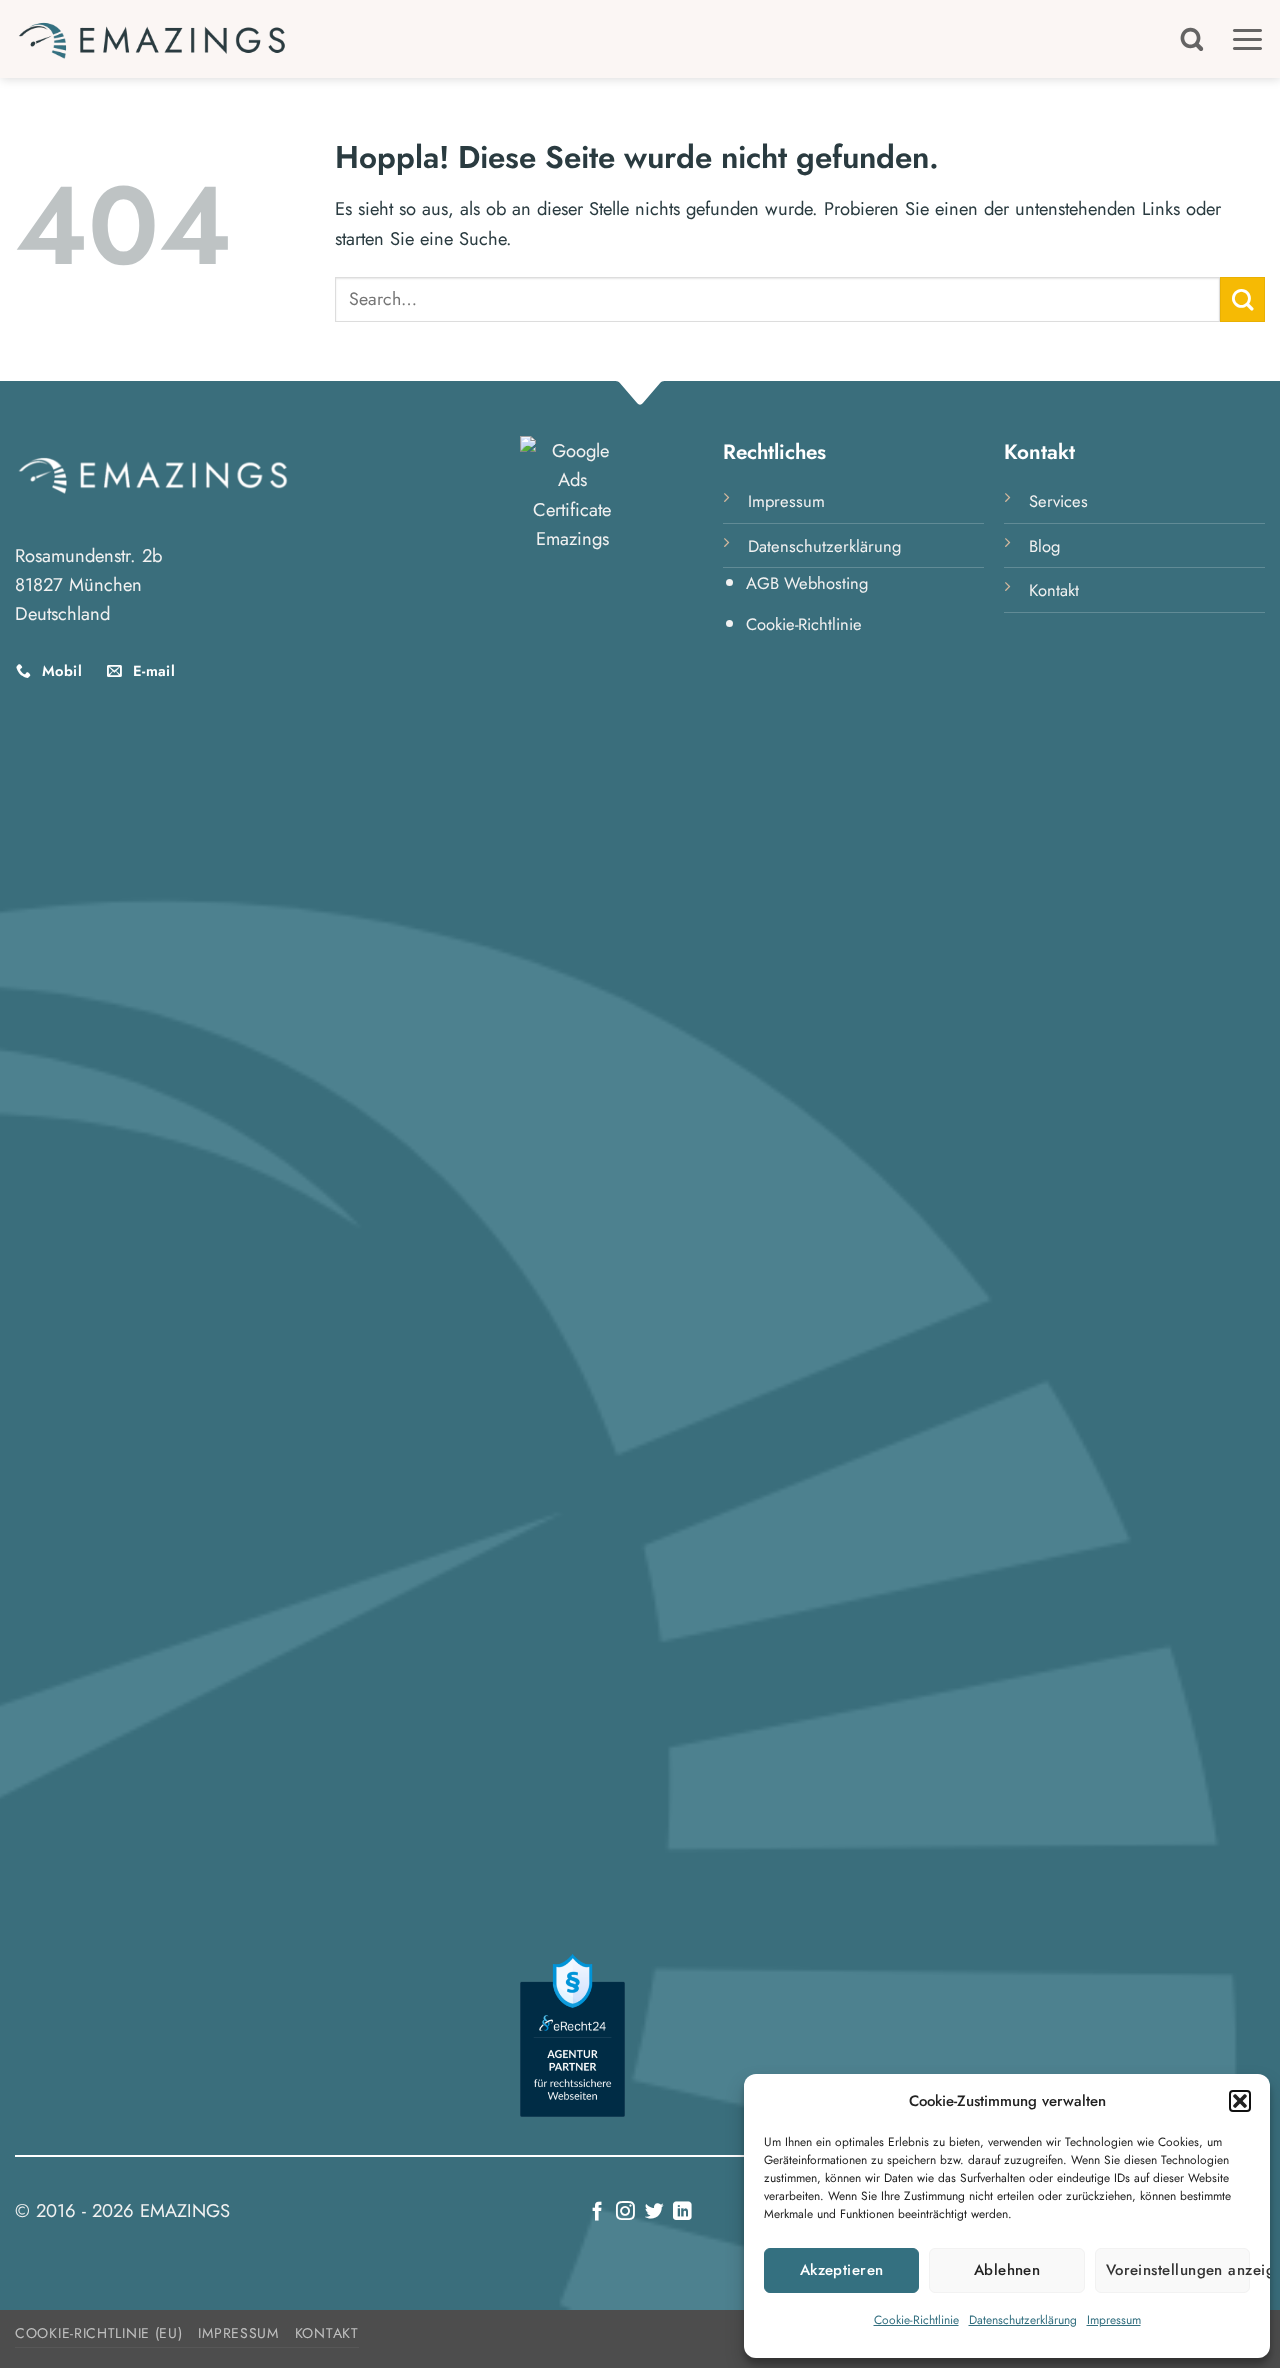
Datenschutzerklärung (1023, 2320)
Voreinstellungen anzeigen (1178, 2270)
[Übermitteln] (1242, 299)
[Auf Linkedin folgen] (682, 2212)
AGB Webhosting (807, 583)
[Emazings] (153, 39)
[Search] (1192, 39)
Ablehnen (1007, 2270)
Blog (1044, 546)
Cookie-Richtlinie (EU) (98, 2333)
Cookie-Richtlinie (916, 2320)
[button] (1240, 2101)
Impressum (1114, 2320)
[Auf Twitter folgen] (654, 2212)
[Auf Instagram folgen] (625, 2212)
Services (1058, 501)
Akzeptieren (842, 2270)
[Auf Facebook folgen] (597, 2212)
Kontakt (1054, 590)
